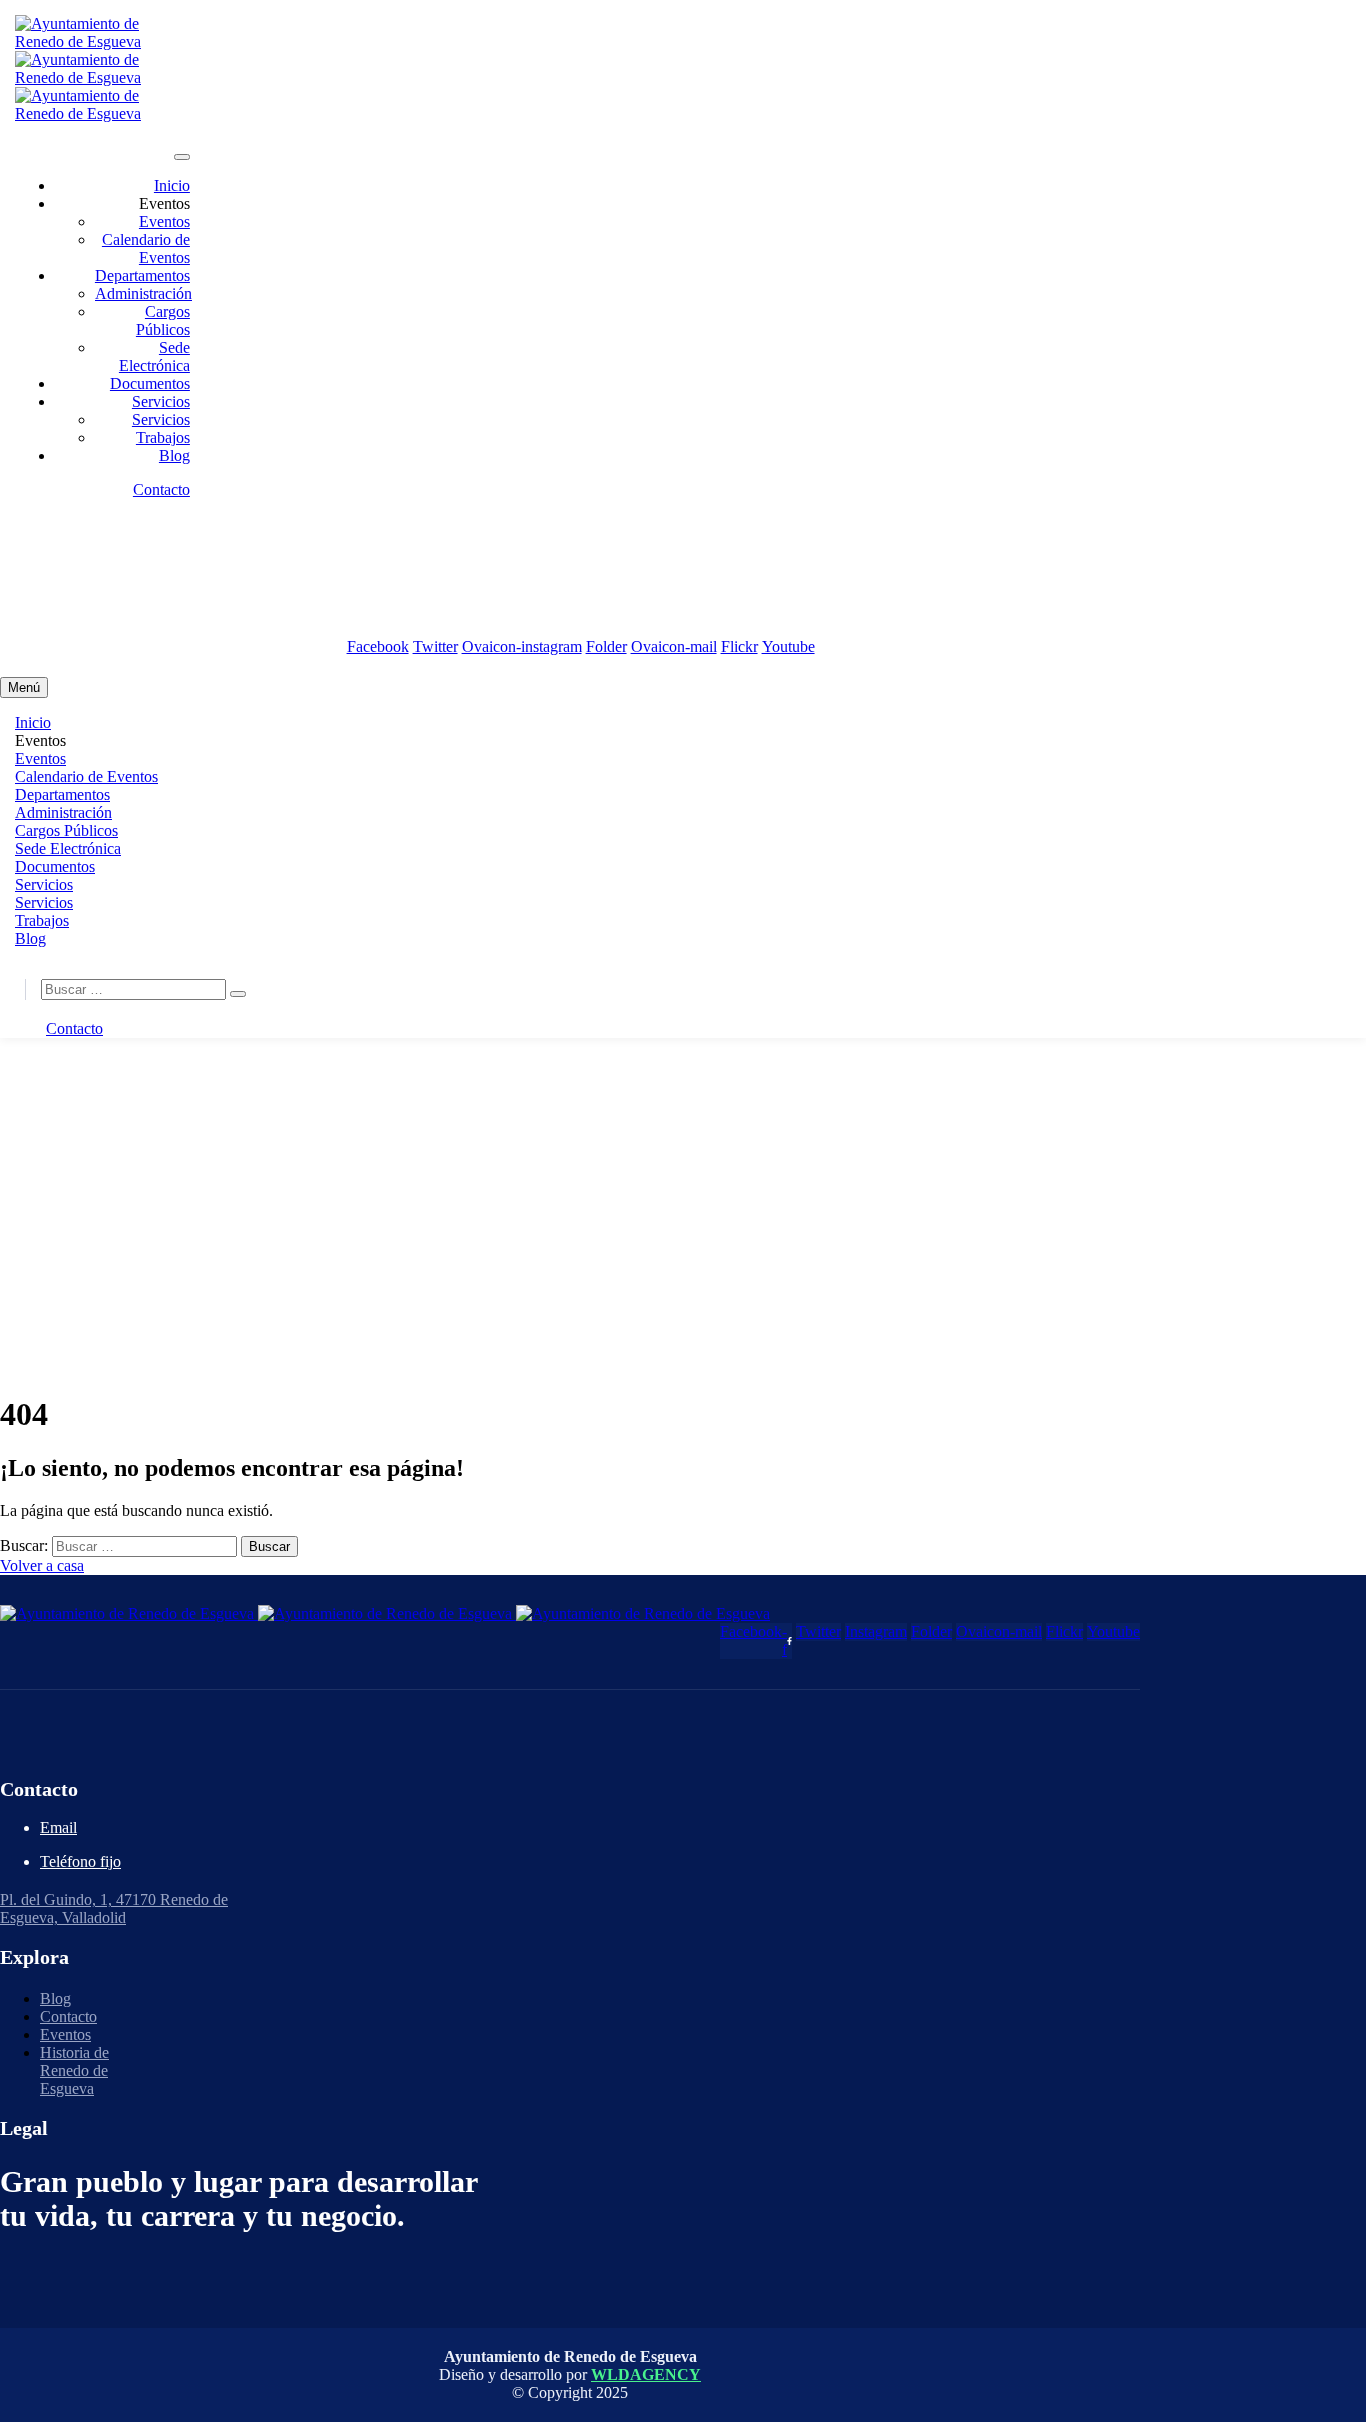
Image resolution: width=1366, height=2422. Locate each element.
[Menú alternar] (182, 157)
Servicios (161, 401)
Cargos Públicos (163, 320)
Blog (174, 455)
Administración (143, 293)
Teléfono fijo (80, 1861)
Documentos (150, 383)
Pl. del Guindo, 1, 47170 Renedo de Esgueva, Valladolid (114, 1908)
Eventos (164, 221)
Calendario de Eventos (146, 248)
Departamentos (142, 275)
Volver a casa (42, 1565)
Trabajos (163, 437)
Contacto (161, 489)
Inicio (172, 185)
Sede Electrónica (154, 356)
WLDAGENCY (646, 2374)
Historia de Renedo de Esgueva (74, 2070)
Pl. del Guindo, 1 (129, 613)
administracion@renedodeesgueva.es (163, 543)
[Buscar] (238, 994)
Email (58, 1827)
